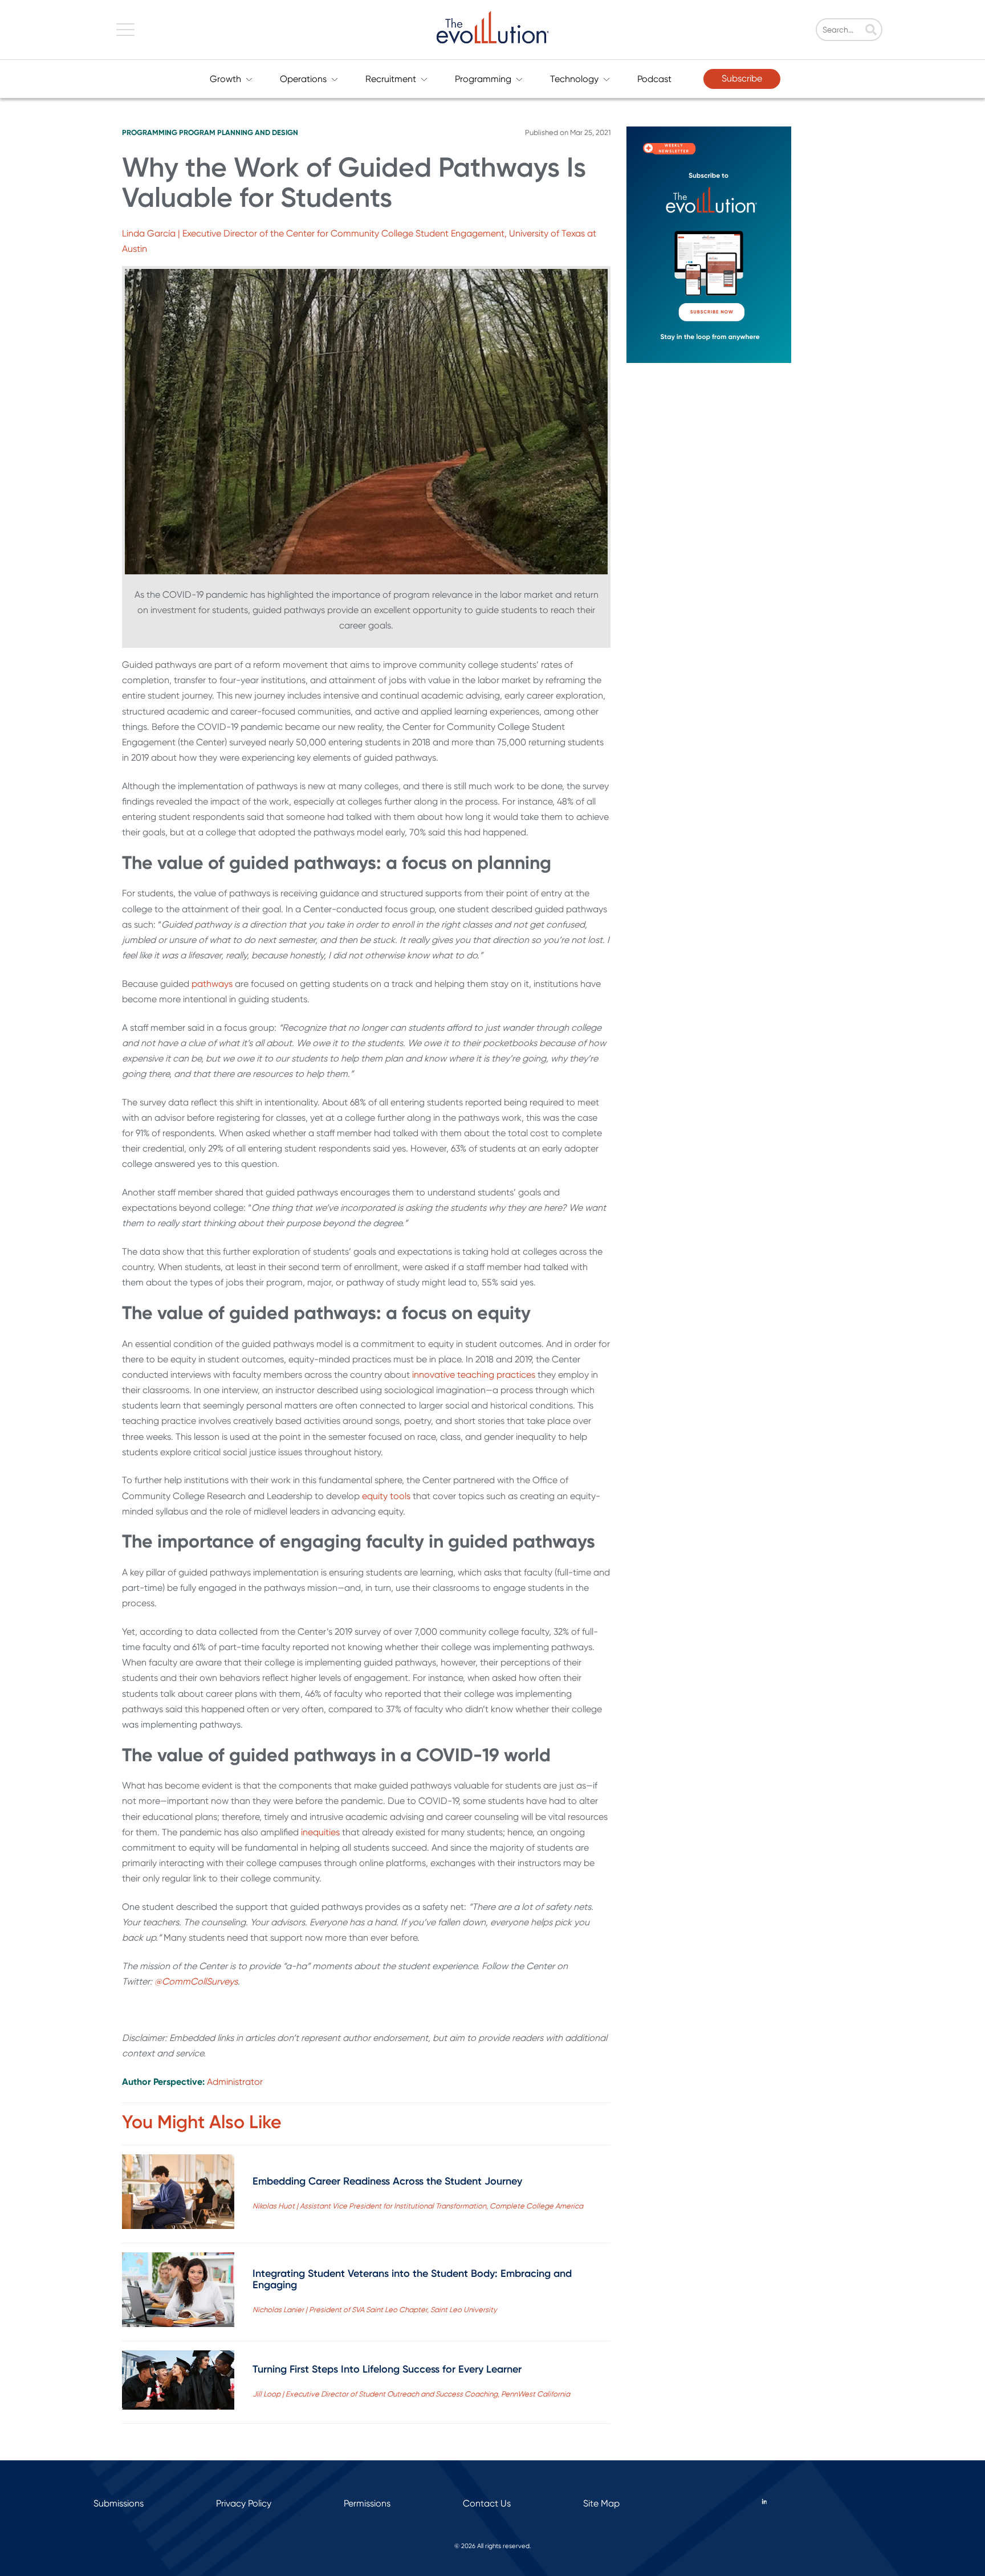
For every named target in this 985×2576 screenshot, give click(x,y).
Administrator (235, 2082)
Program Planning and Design (239, 132)
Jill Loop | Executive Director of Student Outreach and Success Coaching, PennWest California (411, 2394)
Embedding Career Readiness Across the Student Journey (387, 2181)
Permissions (367, 2503)
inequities (320, 1832)
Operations (303, 79)
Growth (225, 79)
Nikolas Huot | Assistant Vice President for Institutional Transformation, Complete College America (418, 2206)
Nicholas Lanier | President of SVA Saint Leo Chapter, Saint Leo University (375, 2310)
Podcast (654, 79)
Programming (483, 79)
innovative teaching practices (474, 1375)
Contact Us (487, 2503)
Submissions (119, 2503)
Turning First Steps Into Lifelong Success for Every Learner (387, 2369)
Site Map (601, 2503)
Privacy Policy (244, 2503)
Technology (574, 79)
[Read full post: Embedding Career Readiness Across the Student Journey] (178, 2194)
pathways (212, 984)
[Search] (871, 31)
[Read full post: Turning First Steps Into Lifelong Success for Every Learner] (178, 2382)
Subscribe (742, 78)
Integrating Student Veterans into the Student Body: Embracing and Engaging (412, 2279)
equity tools (386, 1496)
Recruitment (391, 79)
